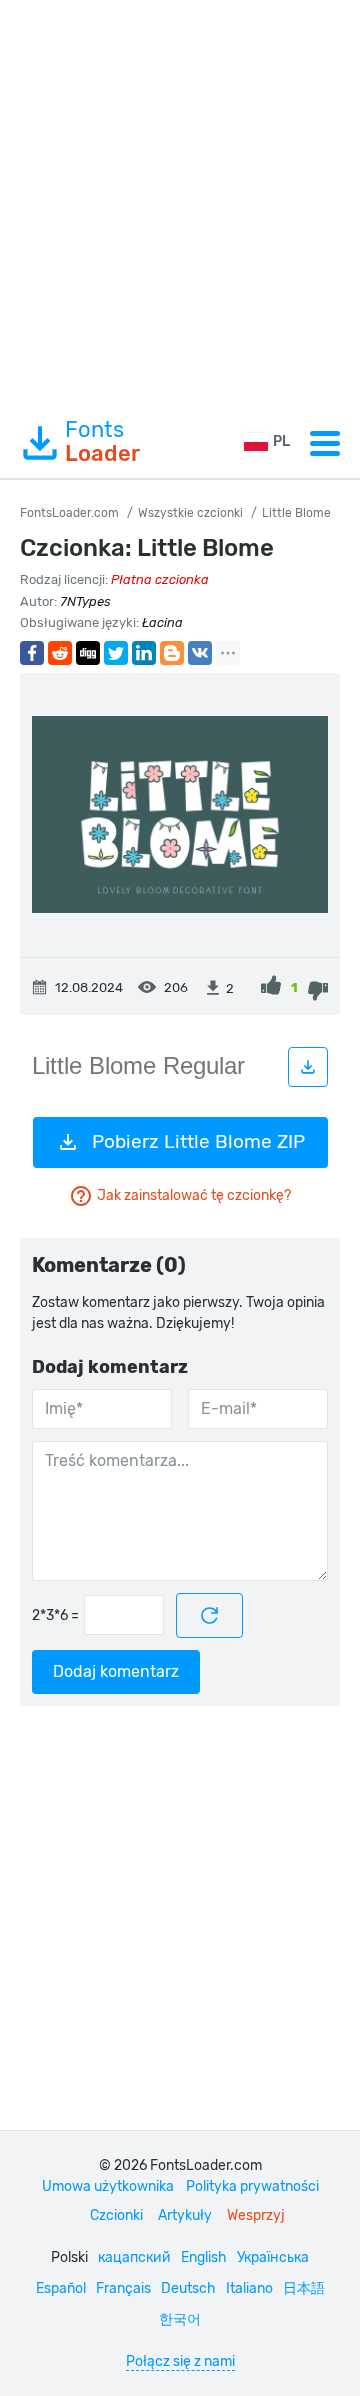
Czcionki (116, 2215)
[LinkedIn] (144, 653)
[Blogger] (172, 653)
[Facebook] (32, 653)
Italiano (249, 2288)
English (204, 2257)
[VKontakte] (200, 653)
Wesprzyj (256, 2215)
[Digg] (88, 653)
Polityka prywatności (252, 2186)
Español (61, 2288)
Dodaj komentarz (116, 1671)
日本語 (304, 2288)
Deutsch (188, 2288)
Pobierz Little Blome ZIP (198, 1141)
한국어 (180, 2319)
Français (123, 2288)
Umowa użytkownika (108, 2186)
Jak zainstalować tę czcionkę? (194, 1195)
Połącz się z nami (180, 2361)
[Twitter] (116, 653)
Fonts (102, 442)
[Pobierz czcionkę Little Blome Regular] (308, 1067)
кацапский (134, 2257)
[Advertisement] (180, 204)
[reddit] (60, 653)
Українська (273, 2257)
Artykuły (185, 2215)
